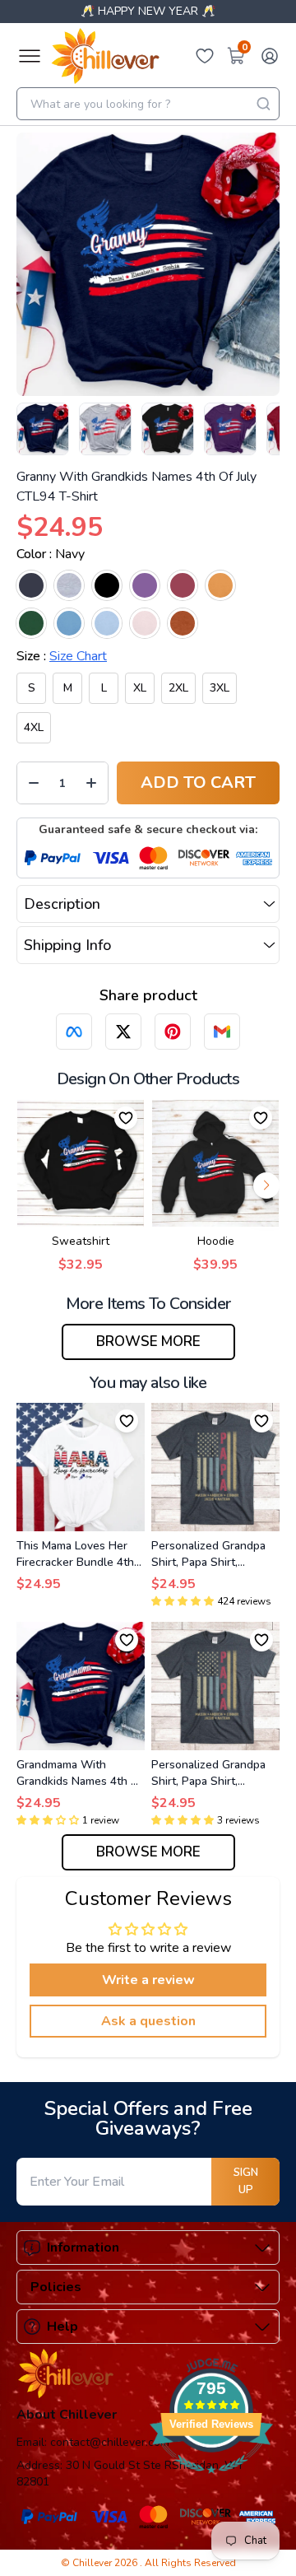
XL (140, 688)
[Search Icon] (263, 104)
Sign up (246, 2181)
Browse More (148, 1342)
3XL (220, 688)
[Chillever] (105, 56)
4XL (34, 727)
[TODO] (74, 1032)
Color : (51, 554)
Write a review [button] (148, 1980)
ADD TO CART (198, 783)
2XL (178, 688)
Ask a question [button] (148, 2021)
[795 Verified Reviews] (211, 2482)
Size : (62, 656)
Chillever (93, 2563)
